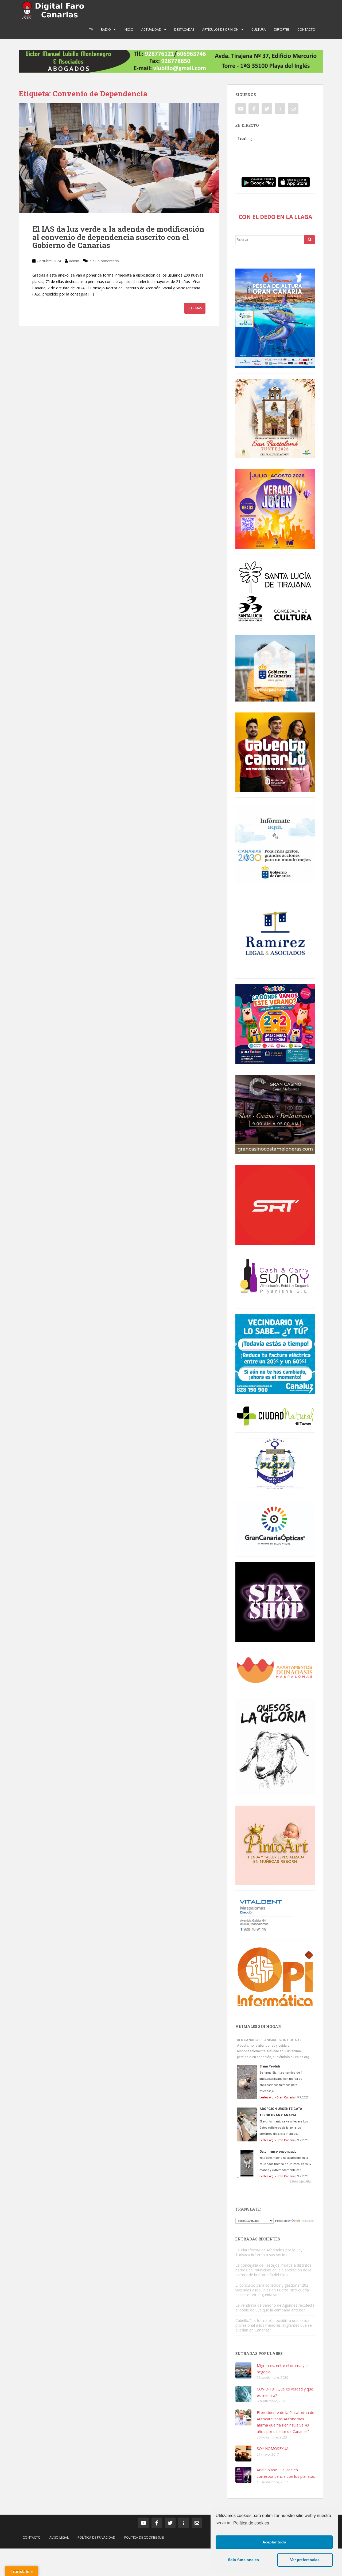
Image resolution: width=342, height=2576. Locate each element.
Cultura (259, 29)
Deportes (282, 29)
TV (91, 29)
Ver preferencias (305, 2560)
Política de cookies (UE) (144, 2537)
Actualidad (151, 29)
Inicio (129, 29)
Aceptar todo (274, 2542)
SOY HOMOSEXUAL (274, 2449)
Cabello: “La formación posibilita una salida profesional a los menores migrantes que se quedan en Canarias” (274, 2325)
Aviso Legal (59, 2537)
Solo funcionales (243, 2560)
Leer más (195, 308)
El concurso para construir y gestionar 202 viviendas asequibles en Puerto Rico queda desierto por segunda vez (272, 2290)
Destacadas (184, 29)
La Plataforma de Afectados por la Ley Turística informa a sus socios (269, 2252)
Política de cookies (251, 2523)
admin (74, 261)
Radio (106, 29)
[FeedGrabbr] (275, 2181)
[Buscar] (310, 240)
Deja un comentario (103, 261)
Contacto (306, 29)
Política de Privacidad (96, 2537)
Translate (308, 2221)
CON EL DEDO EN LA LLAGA (275, 217)
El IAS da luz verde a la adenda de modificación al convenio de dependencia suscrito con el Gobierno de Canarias (118, 237)
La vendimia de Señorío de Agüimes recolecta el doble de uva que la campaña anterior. (275, 2308)
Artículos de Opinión (220, 29)
